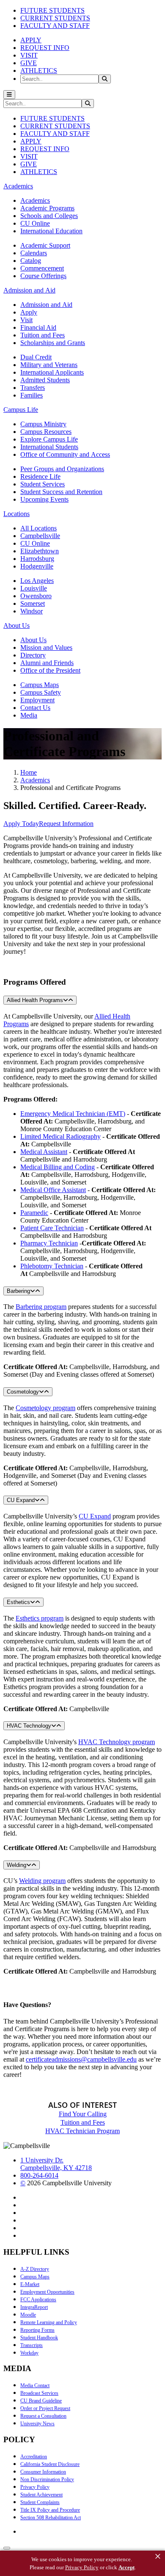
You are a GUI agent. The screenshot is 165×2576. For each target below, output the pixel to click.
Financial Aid (38, 327)
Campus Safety (41, 692)
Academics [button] (18, 186)
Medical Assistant (44, 1152)
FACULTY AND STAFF (55, 26)
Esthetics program (40, 1618)
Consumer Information (43, 2472)
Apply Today (21, 824)
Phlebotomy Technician (52, 1266)
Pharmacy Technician (49, 1243)
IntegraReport (34, 2307)
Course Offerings (43, 276)
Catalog (31, 261)
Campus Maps (40, 685)
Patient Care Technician (52, 1228)
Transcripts (32, 2345)
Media (29, 715)
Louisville (34, 588)
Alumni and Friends (47, 663)
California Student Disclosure (50, 2464)
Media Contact (35, 2385)
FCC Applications (38, 2300)
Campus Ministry (43, 424)
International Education (51, 231)
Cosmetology (23, 1392)
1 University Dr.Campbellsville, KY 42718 (56, 2164)
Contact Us (35, 708)
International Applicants (52, 372)
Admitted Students (45, 380)
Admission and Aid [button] (29, 290)
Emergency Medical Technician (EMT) (73, 1114)
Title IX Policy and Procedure (50, 2510)
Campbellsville (40, 536)
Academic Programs (47, 208)
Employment (37, 700)
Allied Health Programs (35, 1000)
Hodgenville (37, 566)
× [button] (158, 2557)
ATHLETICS (39, 70)
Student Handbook (39, 2338)
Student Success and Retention (61, 492)
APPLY (31, 40)
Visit (26, 320)
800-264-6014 (39, 2175)
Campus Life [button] (21, 410)
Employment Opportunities (47, 2292)
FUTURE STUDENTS (52, 10)
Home (29, 772)
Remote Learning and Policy (49, 2322)
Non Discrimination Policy (47, 2479)
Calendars (34, 253)
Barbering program (41, 1307)
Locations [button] (16, 514)
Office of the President (50, 670)
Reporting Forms (37, 2330)
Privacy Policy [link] (82, 2567)
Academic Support (45, 245)
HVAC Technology (29, 1726)
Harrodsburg (37, 559)
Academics (35, 200)
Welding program (42, 1881)
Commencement (42, 268)
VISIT (29, 55)
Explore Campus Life (49, 439)
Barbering (18, 1291)
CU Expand (21, 1500)
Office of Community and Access (65, 454)
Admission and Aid (46, 305)
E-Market (30, 2284)
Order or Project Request (45, 2408)
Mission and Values (46, 647)
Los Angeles (37, 581)
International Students (49, 447)
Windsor (32, 611)
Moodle (28, 2315)
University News (37, 2424)
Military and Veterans (49, 365)
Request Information (66, 824)
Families (32, 395)
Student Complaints (40, 2502)
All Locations (38, 528)
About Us (33, 640)
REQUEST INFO (45, 48)
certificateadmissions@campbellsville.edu (81, 2059)
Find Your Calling (83, 2114)
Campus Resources (46, 432)
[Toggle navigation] (9, 95)
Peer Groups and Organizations (62, 469)
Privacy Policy (35, 2487)
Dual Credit (36, 357)
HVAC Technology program (117, 1742)
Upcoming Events (44, 499)
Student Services (43, 484)
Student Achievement (41, 2495)
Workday (29, 2353)
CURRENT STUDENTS (55, 18)
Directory (33, 655)
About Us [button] (16, 625)
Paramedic (34, 1213)
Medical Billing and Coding (58, 1167)
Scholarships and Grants (53, 343)
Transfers (33, 388)
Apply (29, 312)
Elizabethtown (40, 551)
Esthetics (18, 1602)
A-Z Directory (35, 2269)
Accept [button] (126, 2567)
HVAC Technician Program (82, 2131)
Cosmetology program (45, 1408)
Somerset (33, 603)
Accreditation (34, 2457)
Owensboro (36, 596)
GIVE (29, 63)
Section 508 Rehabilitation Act (51, 2518)
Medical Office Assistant (53, 1190)
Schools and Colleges (49, 216)
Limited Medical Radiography (60, 1136)
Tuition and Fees (43, 335)
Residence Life (40, 476)
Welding (16, 1865)
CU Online (35, 223)
